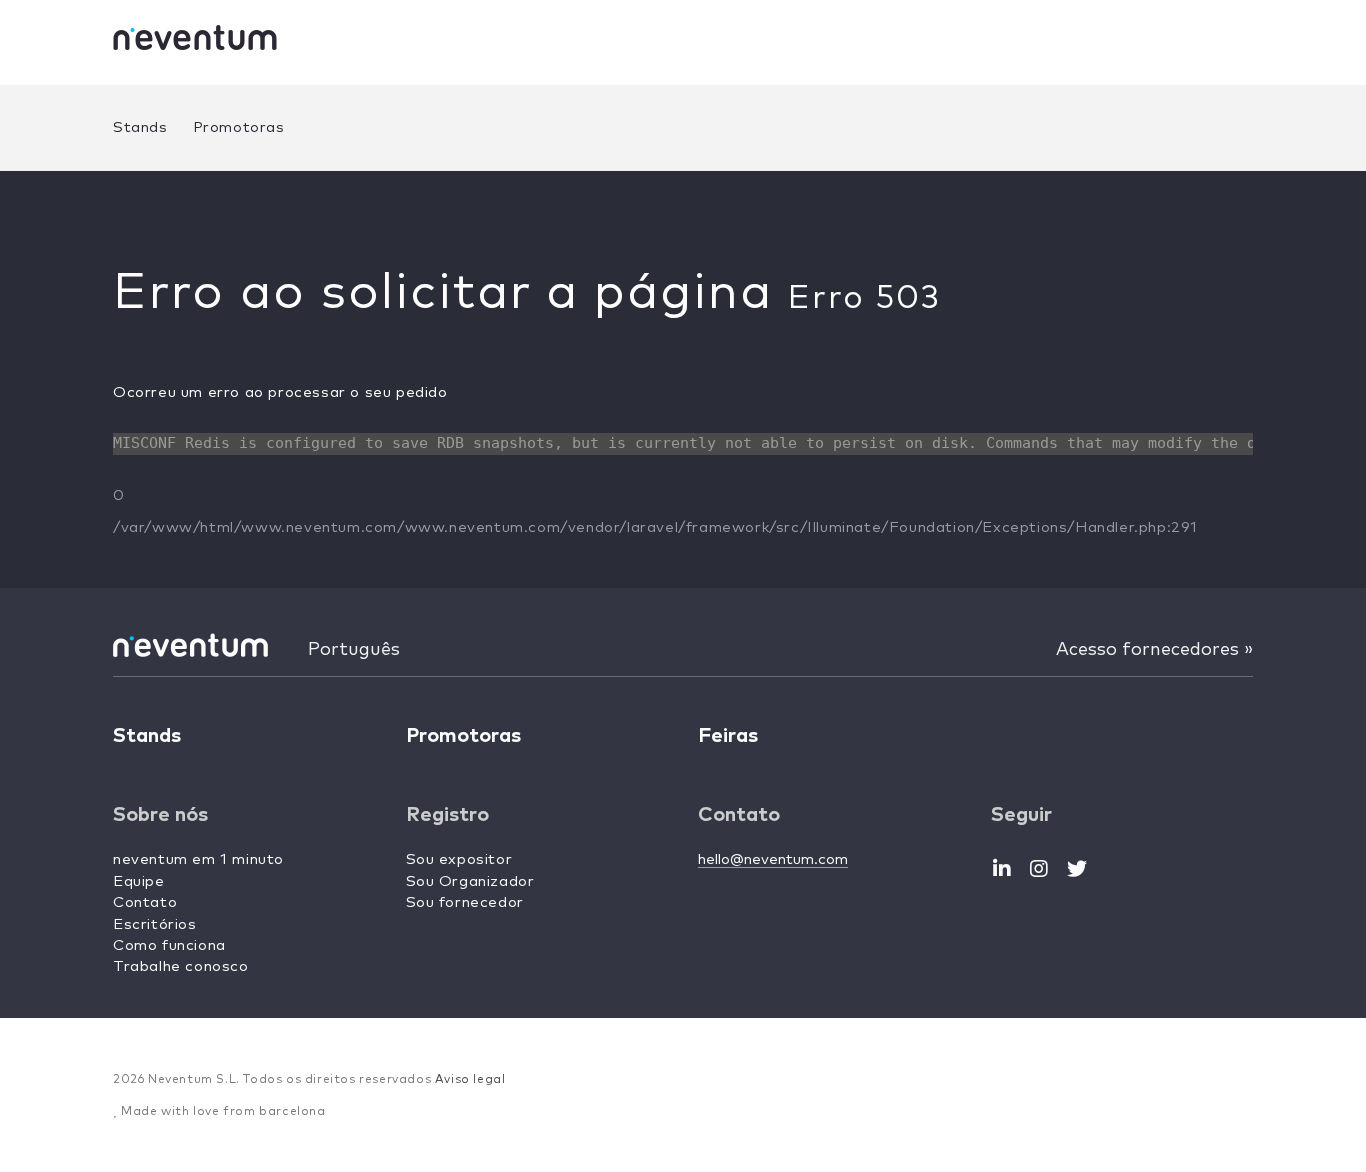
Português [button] (354, 650)
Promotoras (239, 127)
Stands (140, 127)
